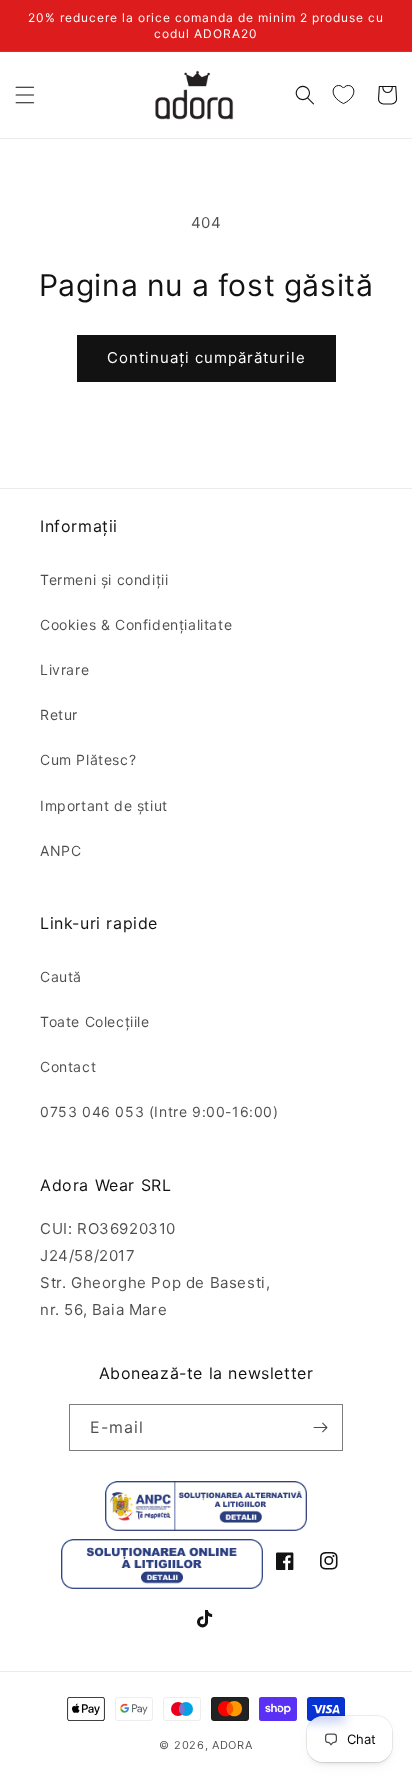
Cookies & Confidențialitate (136, 624)
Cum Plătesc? (88, 759)
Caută (61, 976)
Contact (68, 1066)
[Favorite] (343, 95)
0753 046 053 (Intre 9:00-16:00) (159, 1111)
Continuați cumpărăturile (206, 357)
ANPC (60, 850)
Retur (59, 714)
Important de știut (104, 805)
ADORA (232, 1745)
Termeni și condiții (104, 579)
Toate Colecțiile (95, 1021)
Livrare (64, 669)
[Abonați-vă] (320, 1427)
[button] (25, 95)
